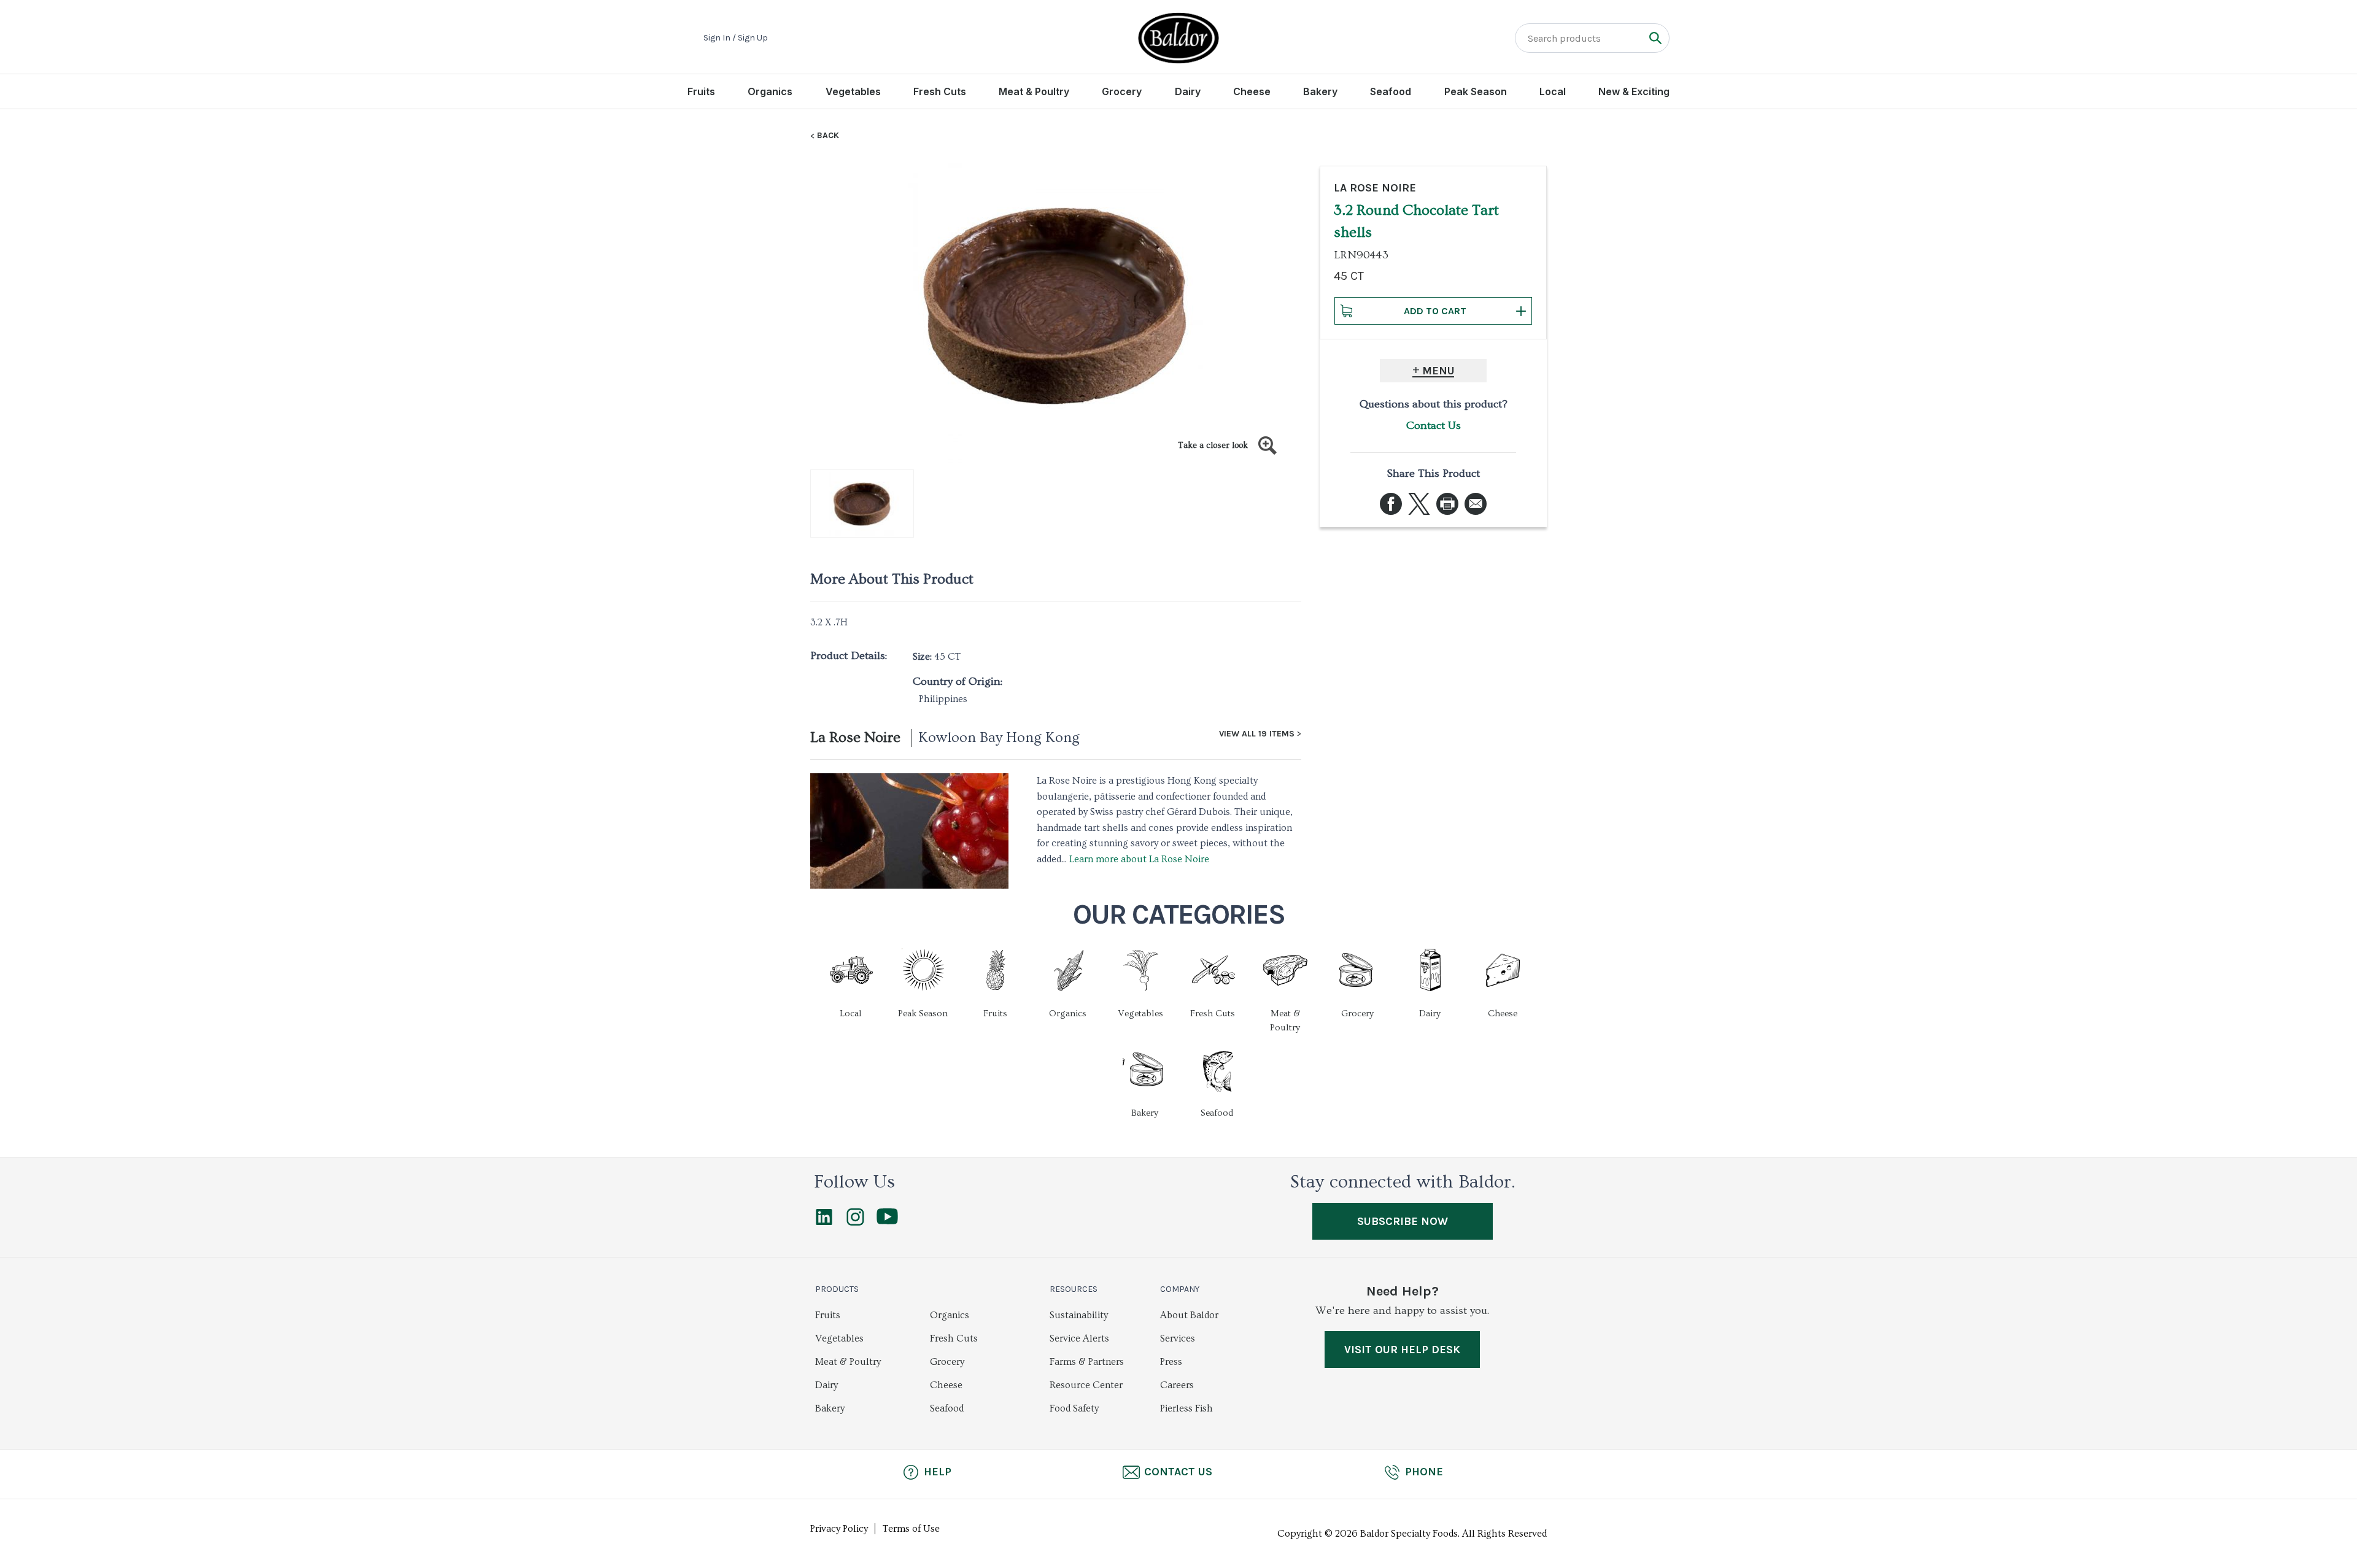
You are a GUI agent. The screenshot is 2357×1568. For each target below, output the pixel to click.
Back (828, 136)
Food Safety (1074, 1408)
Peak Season (1476, 91)
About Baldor (1189, 1315)
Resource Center (1086, 1385)
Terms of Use (911, 1529)
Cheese (1252, 91)
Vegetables (853, 91)
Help (938, 1472)
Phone (1424, 1472)
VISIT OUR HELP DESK (1402, 1350)
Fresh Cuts (940, 91)
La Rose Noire (855, 737)
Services (1178, 1338)
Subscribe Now (1403, 1221)
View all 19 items (1257, 734)
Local (1553, 91)
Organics (770, 91)
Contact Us (1434, 426)
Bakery (1320, 91)
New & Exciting (1634, 91)
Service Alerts (1079, 1338)
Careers (1177, 1385)
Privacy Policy (839, 1529)
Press (1171, 1362)
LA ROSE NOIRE (1375, 188)
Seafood (1391, 91)
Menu (1438, 371)
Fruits (701, 91)
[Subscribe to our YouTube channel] (887, 1221)
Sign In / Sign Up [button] (736, 38)
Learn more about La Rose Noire (1139, 859)
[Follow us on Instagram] (855, 1222)
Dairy (1188, 91)
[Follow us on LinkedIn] (824, 1222)
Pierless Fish (1186, 1408)
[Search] (1655, 38)
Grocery (1122, 91)
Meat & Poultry (1034, 91)
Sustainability (1079, 1315)
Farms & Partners (1087, 1362)
